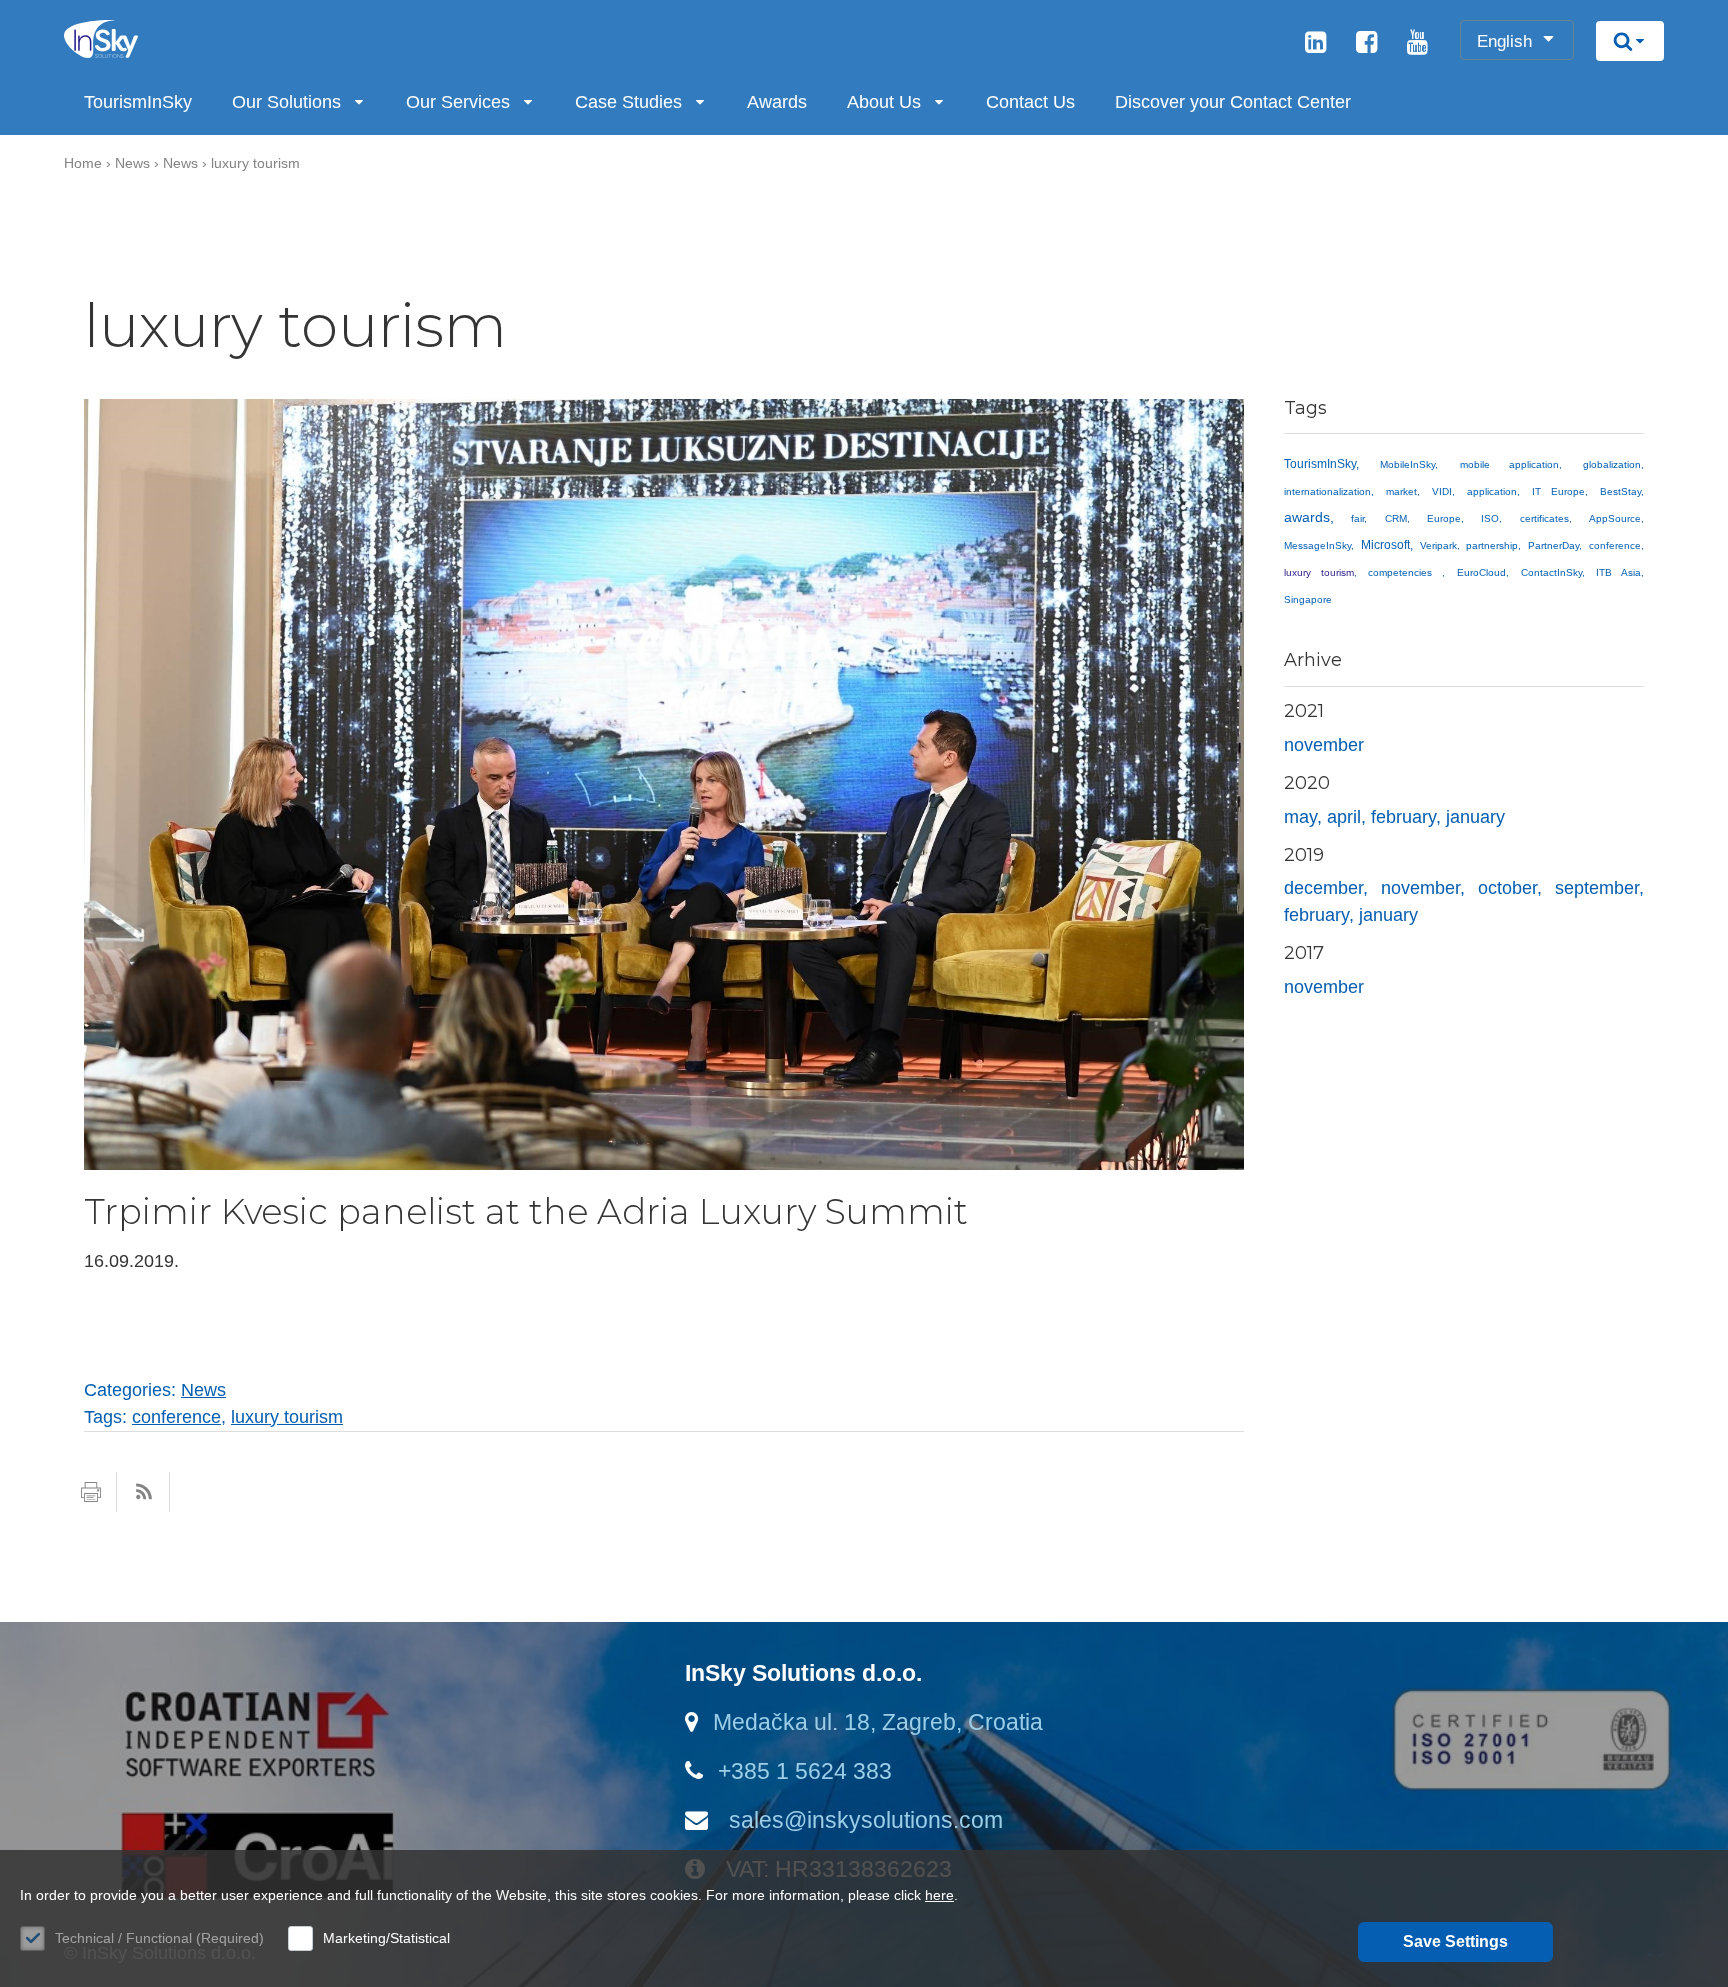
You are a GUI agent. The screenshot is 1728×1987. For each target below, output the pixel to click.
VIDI (1442, 491)
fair (1357, 518)
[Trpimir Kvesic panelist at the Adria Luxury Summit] (664, 1164)
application (1492, 491)
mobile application (1509, 464)
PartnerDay (1553, 545)
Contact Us (1030, 102)
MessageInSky (1317, 545)
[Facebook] (1366, 45)
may (1300, 817)
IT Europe (1558, 491)
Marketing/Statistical (386, 1938)
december (1323, 888)
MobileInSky (1407, 464)
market (1401, 491)
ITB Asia (1618, 572)
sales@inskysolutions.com (863, 1820)
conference (1615, 545)
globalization (1612, 464)
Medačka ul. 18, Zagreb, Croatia (878, 1722)
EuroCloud (1481, 572)
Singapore (1308, 599)
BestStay (1620, 491)
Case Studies (628, 102)
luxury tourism (255, 163)
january (1475, 817)
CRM (1396, 518)
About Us (884, 102)
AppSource (1615, 518)
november (1324, 745)
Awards (777, 102)
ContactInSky (1551, 572)
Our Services (458, 102)
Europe (1444, 518)
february (1403, 817)
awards (1307, 517)
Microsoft (1385, 545)
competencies (1405, 572)
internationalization (1327, 491)
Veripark (1438, 545)
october (1507, 888)
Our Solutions (286, 102)
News (132, 163)
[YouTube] (1417, 45)
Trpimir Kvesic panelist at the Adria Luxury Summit (526, 1211)
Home (83, 163)
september (1597, 888)
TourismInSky (138, 102)
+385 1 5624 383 (805, 1771)
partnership (1492, 545)
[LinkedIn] (1315, 45)
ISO (1490, 518)
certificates (1544, 518)
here (939, 1895)
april (1344, 817)
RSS (144, 1492)
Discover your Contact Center (1233, 102)
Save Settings (1455, 1941)
